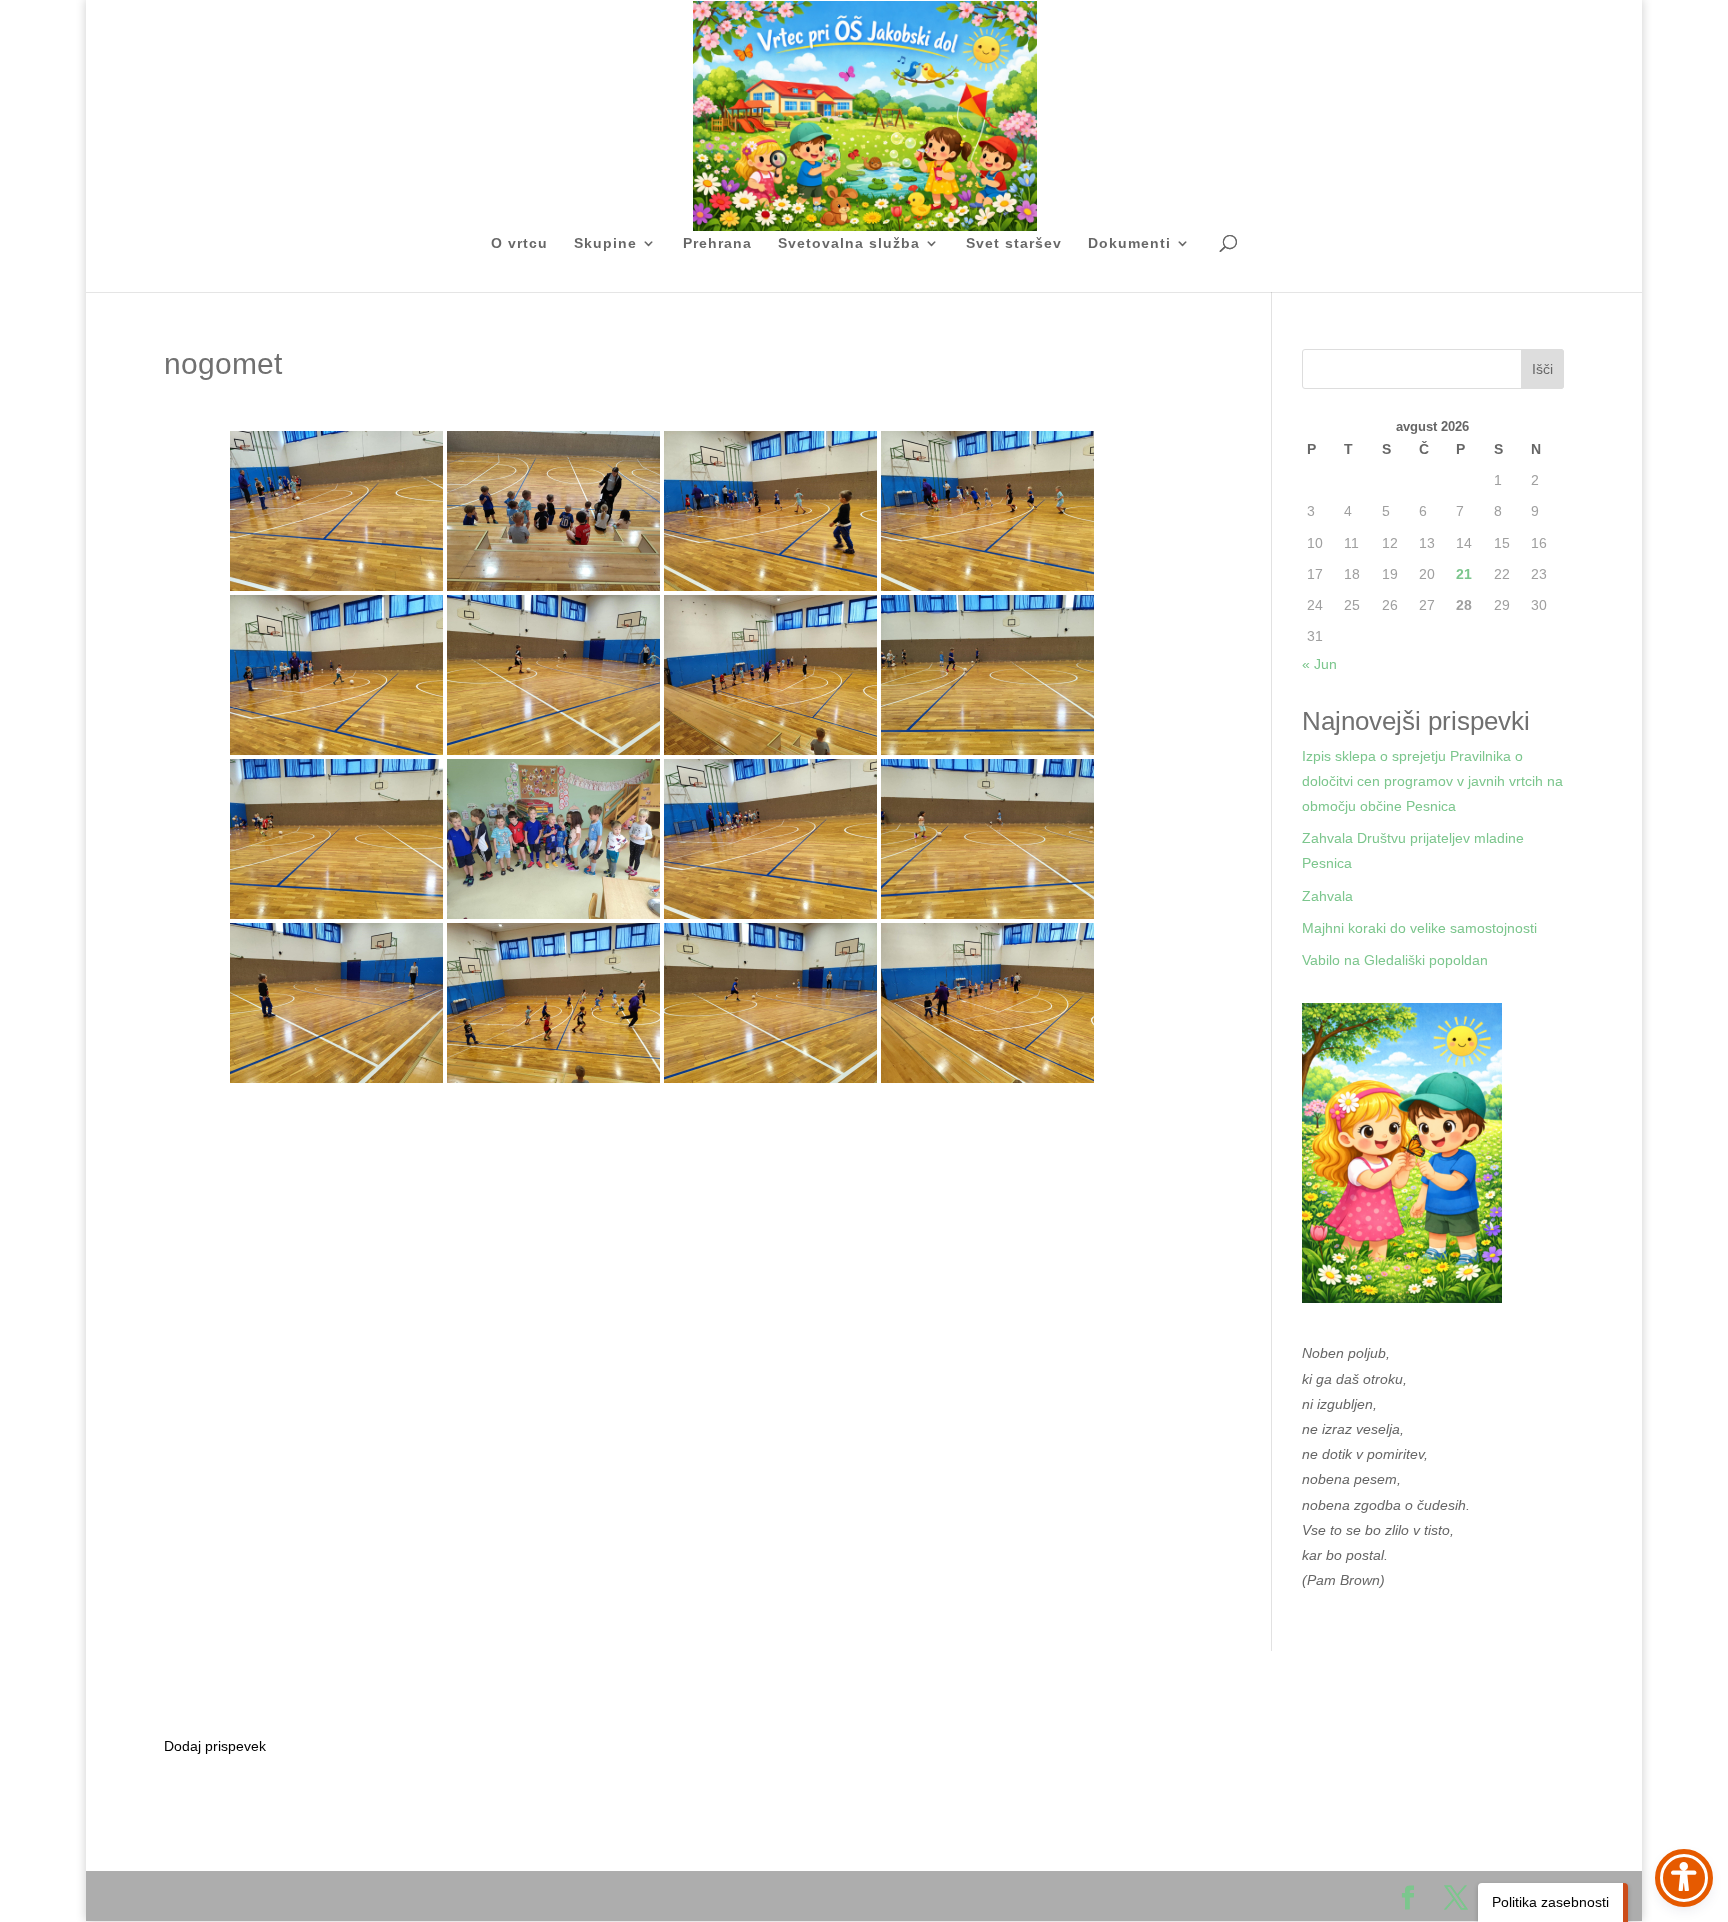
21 (1464, 574)
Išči (1542, 369)
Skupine (605, 243)
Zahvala (1327, 896)
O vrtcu (519, 243)
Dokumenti (1129, 243)
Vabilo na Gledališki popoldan (1395, 960)
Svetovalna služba (849, 243)
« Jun (1319, 664)
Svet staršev (1014, 243)
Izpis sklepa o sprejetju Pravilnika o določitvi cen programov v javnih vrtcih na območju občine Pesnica (1432, 781)
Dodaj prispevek (215, 1746)
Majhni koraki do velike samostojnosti (1419, 928)
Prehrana (717, 243)
